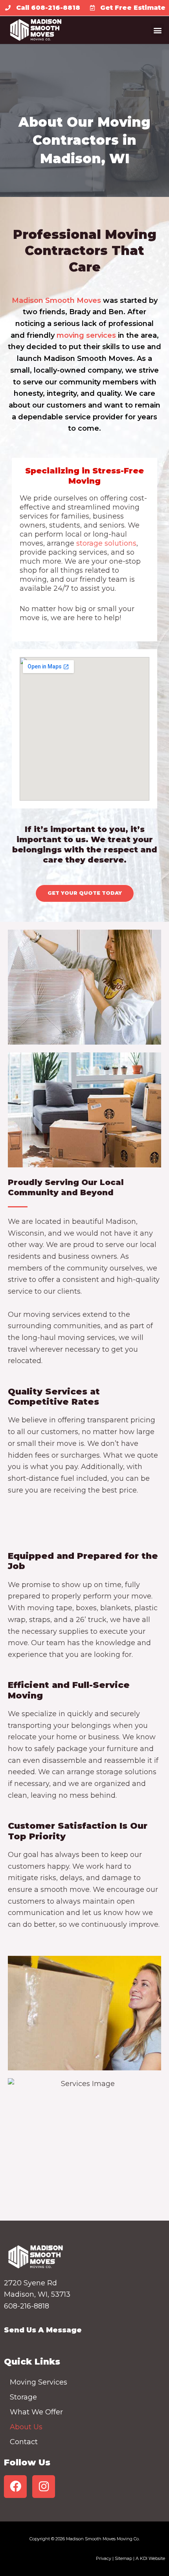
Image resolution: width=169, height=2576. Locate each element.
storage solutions (105, 543)
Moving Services (39, 2382)
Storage (23, 2397)
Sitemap (123, 2558)
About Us (26, 2427)
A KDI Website (150, 2558)
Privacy (104, 2558)
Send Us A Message (43, 2330)
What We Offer (36, 2412)
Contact (24, 2442)
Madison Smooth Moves (56, 300)
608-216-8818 (27, 2306)
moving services (86, 335)
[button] (157, 30)
